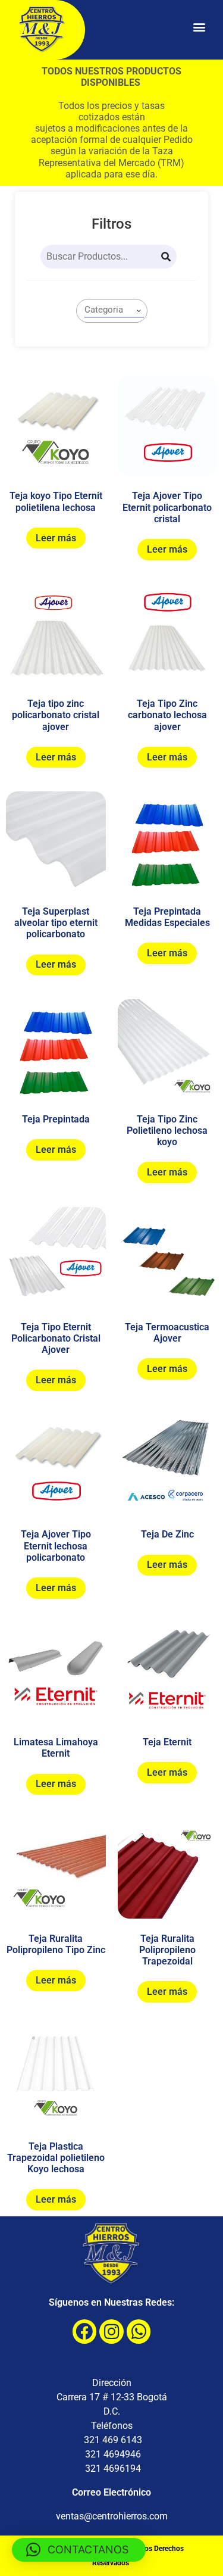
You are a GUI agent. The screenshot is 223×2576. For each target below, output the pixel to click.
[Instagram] (111, 2332)
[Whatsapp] (139, 2332)
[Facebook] (85, 2332)
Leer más (56, 538)
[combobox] (112, 311)
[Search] (166, 257)
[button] (199, 27)
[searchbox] (114, 310)
